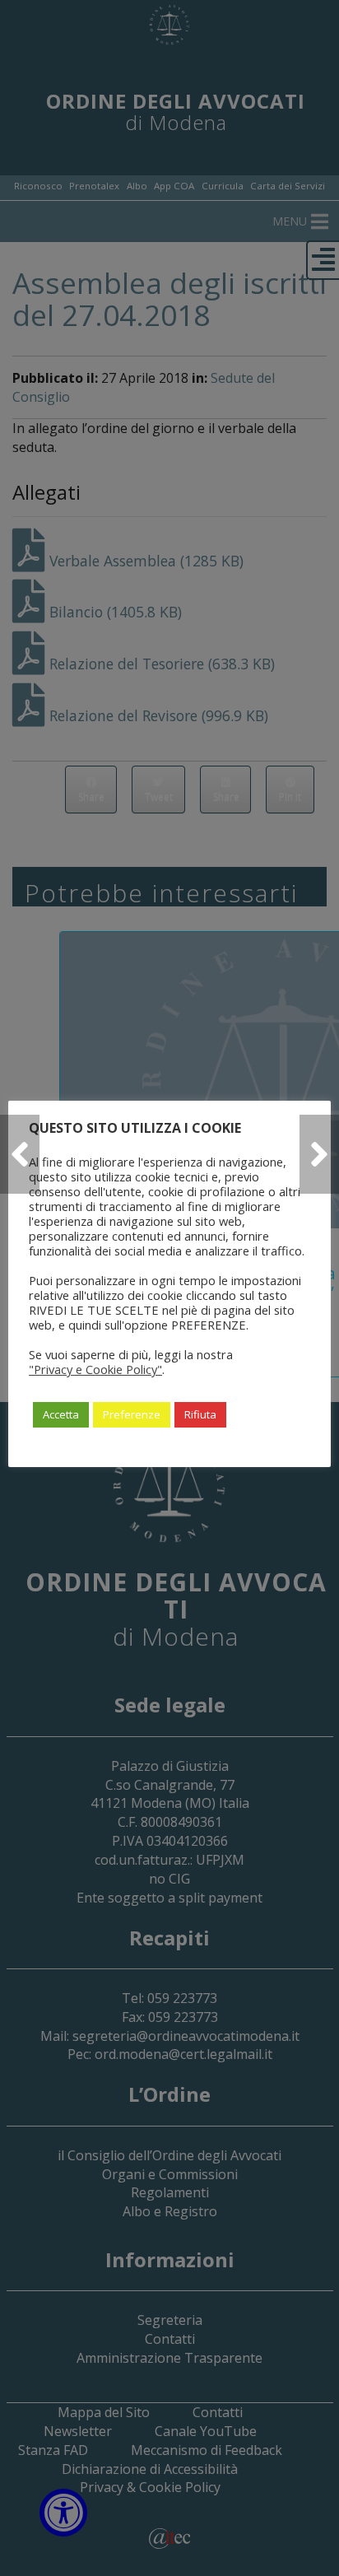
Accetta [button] (61, 1414)
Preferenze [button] (132, 1414)
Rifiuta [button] (200, 1414)
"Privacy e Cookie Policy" (95, 1369)
